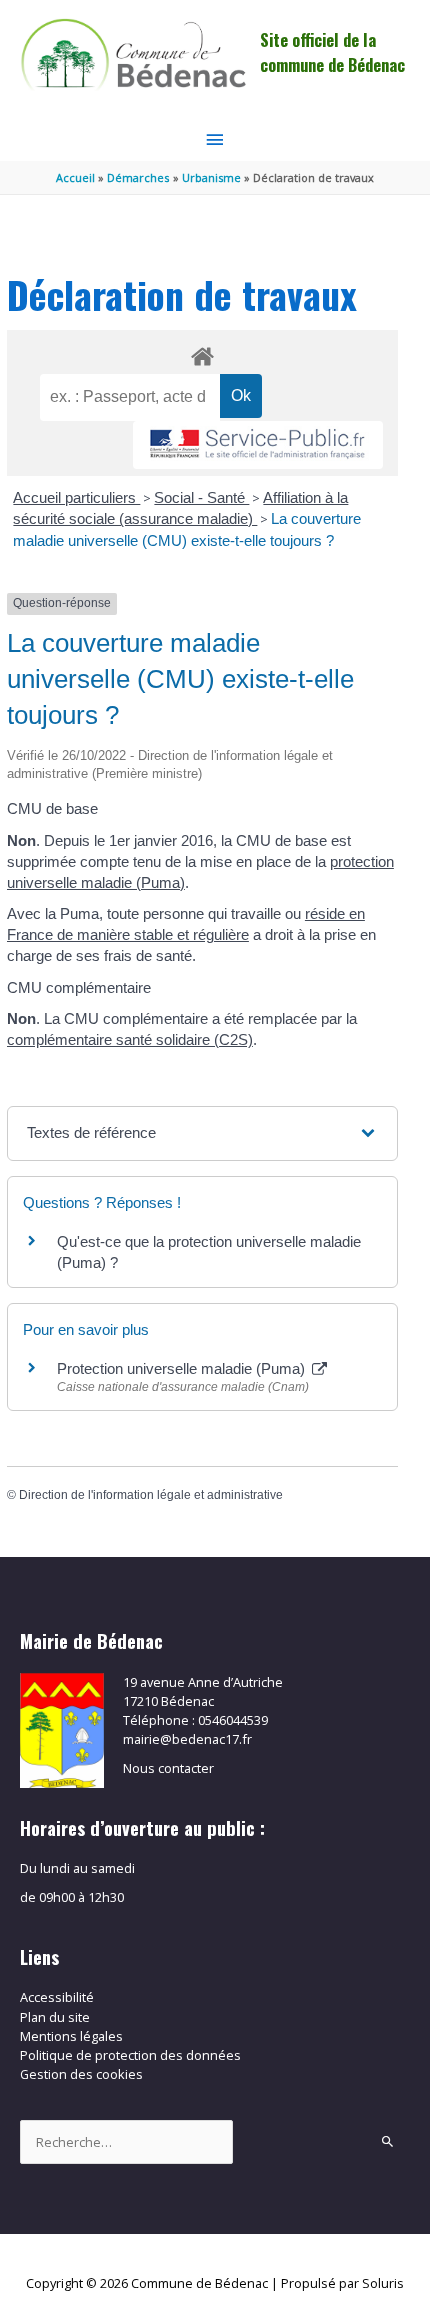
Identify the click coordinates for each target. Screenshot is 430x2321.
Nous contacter (168, 1768)
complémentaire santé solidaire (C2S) (130, 1039)
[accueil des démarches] (202, 353)
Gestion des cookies (81, 2074)
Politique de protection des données (130, 2055)
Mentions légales (71, 2036)
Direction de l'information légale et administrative (151, 1495)
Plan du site (55, 2017)
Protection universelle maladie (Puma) (183, 1368)
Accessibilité (57, 1997)
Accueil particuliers (76, 497)
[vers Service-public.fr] (258, 445)
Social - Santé (201, 497)
